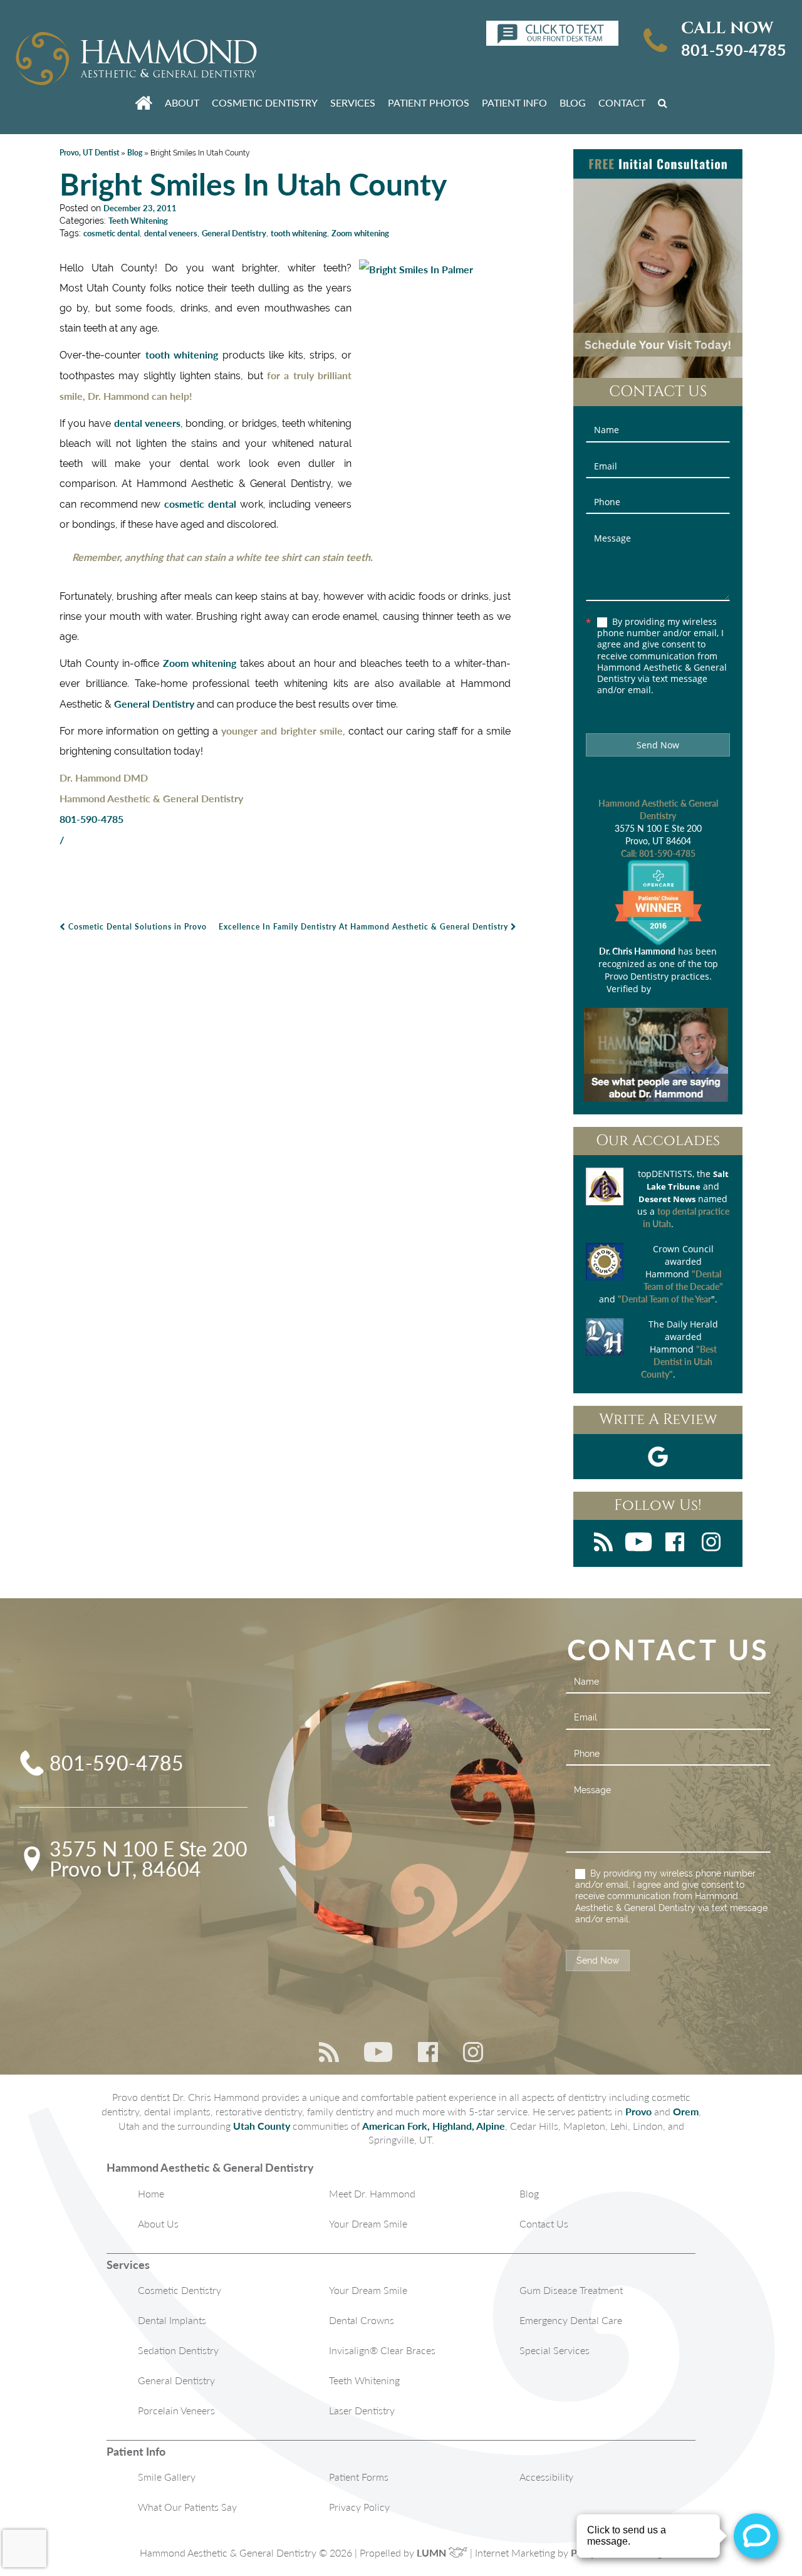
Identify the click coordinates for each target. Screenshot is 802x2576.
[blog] (603, 1543)
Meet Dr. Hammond (372, 2193)
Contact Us (544, 2223)
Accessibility (546, 2477)
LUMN (433, 2552)
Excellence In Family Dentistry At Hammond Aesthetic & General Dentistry (365, 927)
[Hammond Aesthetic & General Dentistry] (136, 60)
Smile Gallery (167, 2477)
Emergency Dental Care (571, 2320)
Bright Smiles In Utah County (253, 184)
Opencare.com (682, 989)
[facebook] (675, 1543)
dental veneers (171, 233)
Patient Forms (359, 2477)
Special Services (555, 2350)
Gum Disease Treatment (571, 2290)
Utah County (262, 2126)
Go (665, 102)
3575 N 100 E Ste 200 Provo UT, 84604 (148, 1859)
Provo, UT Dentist (89, 153)
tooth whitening (299, 233)
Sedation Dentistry (178, 2350)
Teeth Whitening (138, 221)
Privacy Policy (359, 2507)
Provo (638, 2111)
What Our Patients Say (187, 2507)
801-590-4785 (734, 50)
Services (353, 102)
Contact (622, 102)
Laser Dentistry (362, 2410)
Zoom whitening (360, 233)
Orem (686, 2111)
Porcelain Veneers (176, 2410)
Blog (573, 102)
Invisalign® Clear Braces (382, 2350)
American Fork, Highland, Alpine (434, 2126)
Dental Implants (172, 2320)
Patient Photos (429, 102)
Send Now (658, 745)
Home (151, 2193)
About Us (158, 2223)
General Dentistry (234, 233)
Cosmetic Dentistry (265, 102)
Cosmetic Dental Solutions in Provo (136, 927)
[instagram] (711, 1543)
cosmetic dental (112, 233)
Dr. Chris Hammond (637, 951)
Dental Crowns (362, 2320)
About (182, 102)
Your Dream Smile (368, 2223)
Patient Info (514, 102)
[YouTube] (638, 1543)
